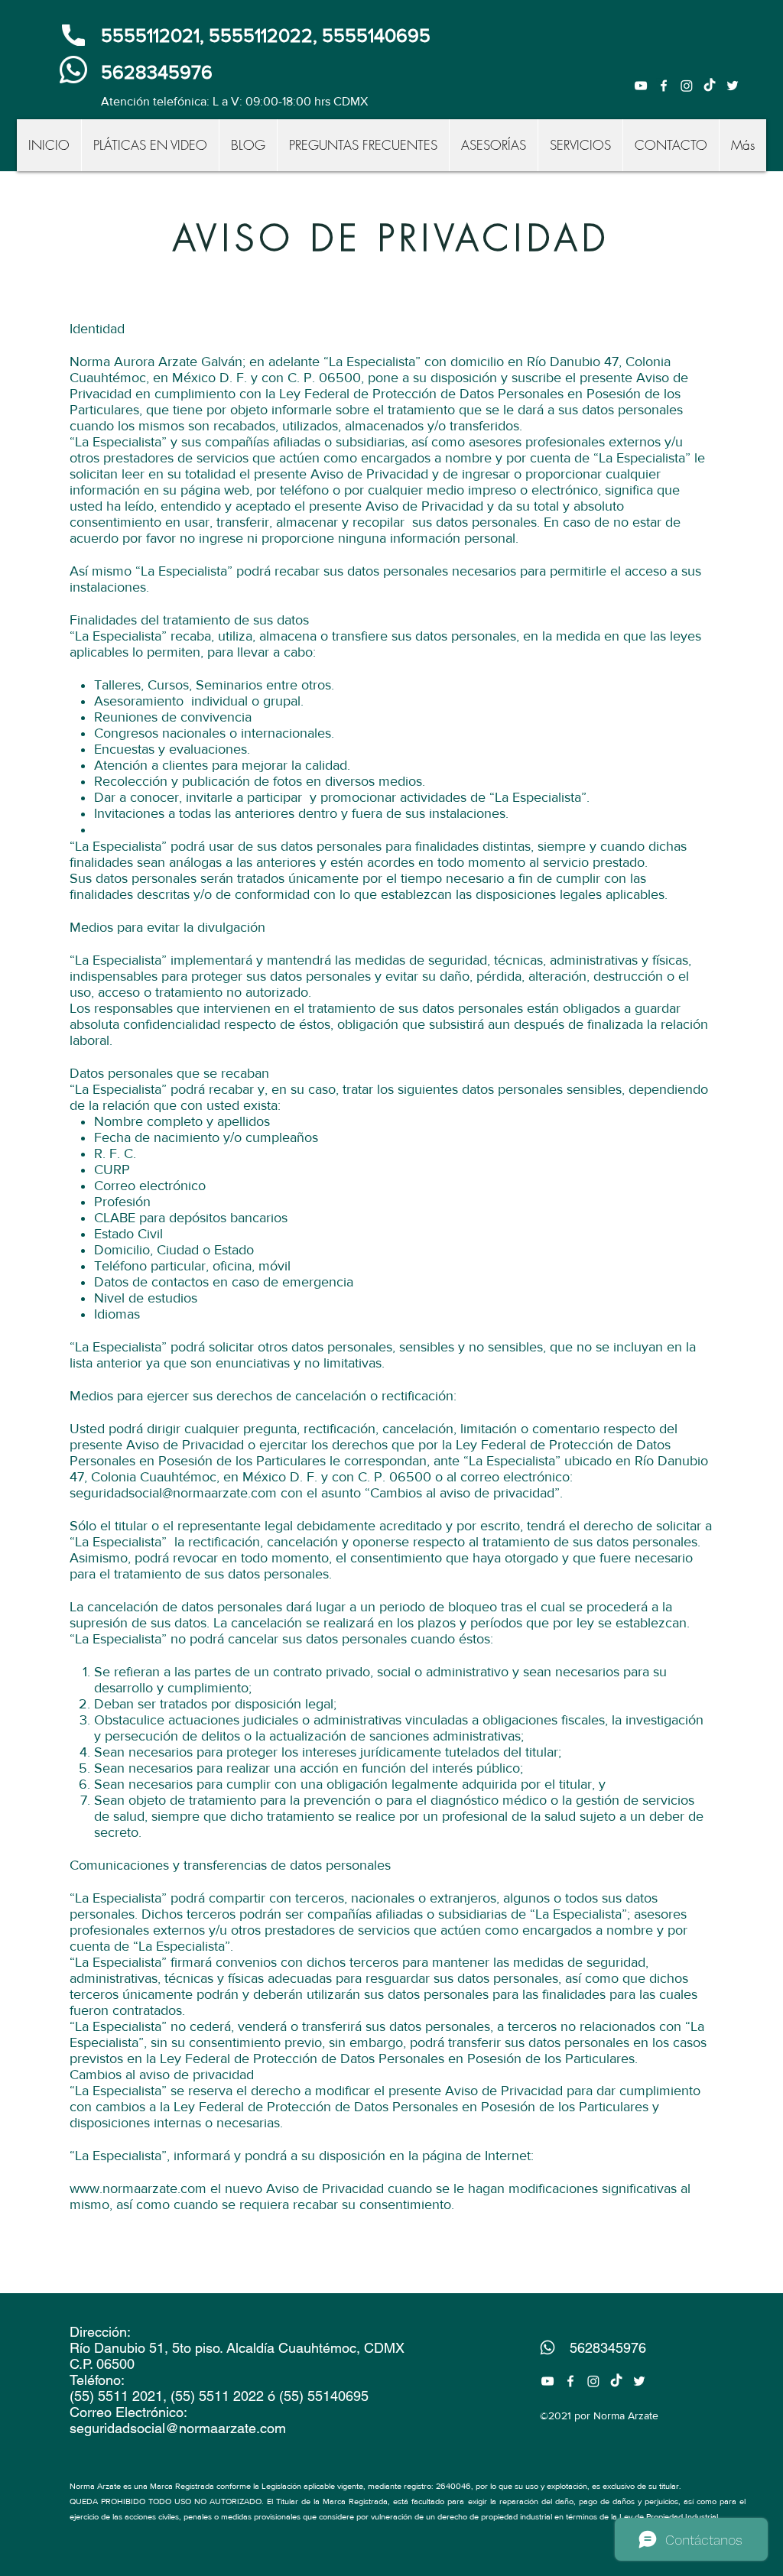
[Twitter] (733, 86)
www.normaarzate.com (138, 2188)
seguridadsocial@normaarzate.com (173, 1493)
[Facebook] (664, 86)
